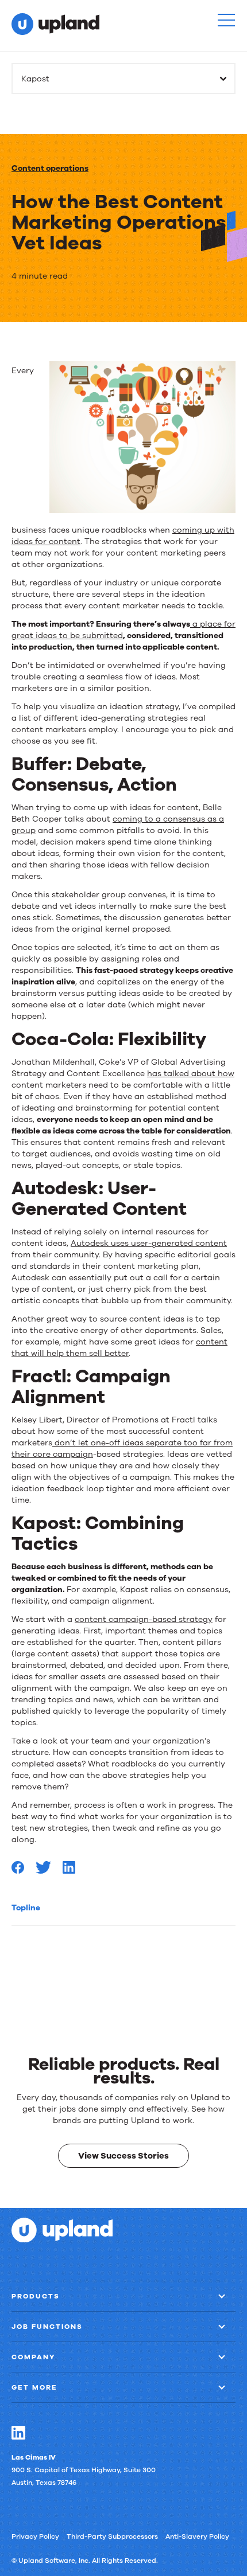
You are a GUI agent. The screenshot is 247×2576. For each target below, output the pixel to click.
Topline (26, 1908)
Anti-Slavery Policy (197, 2536)
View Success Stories (123, 2156)
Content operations (50, 168)
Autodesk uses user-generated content (149, 1243)
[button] (226, 20)
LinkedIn (18, 2433)
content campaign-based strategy (144, 1619)
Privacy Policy (35, 2536)
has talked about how (191, 1074)
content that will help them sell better (119, 1348)
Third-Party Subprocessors (112, 2536)
